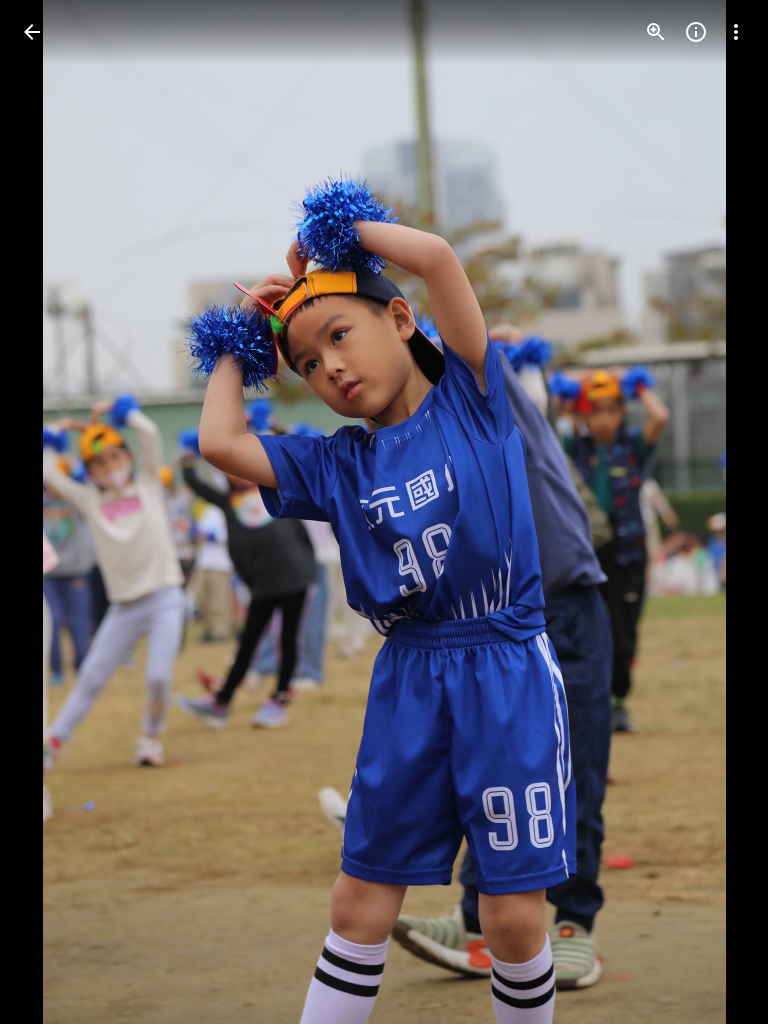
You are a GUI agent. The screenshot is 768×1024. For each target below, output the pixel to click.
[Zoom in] (656, 32)
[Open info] (696, 32)
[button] (56, 512)
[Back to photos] (32, 32)
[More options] (736, 32)
